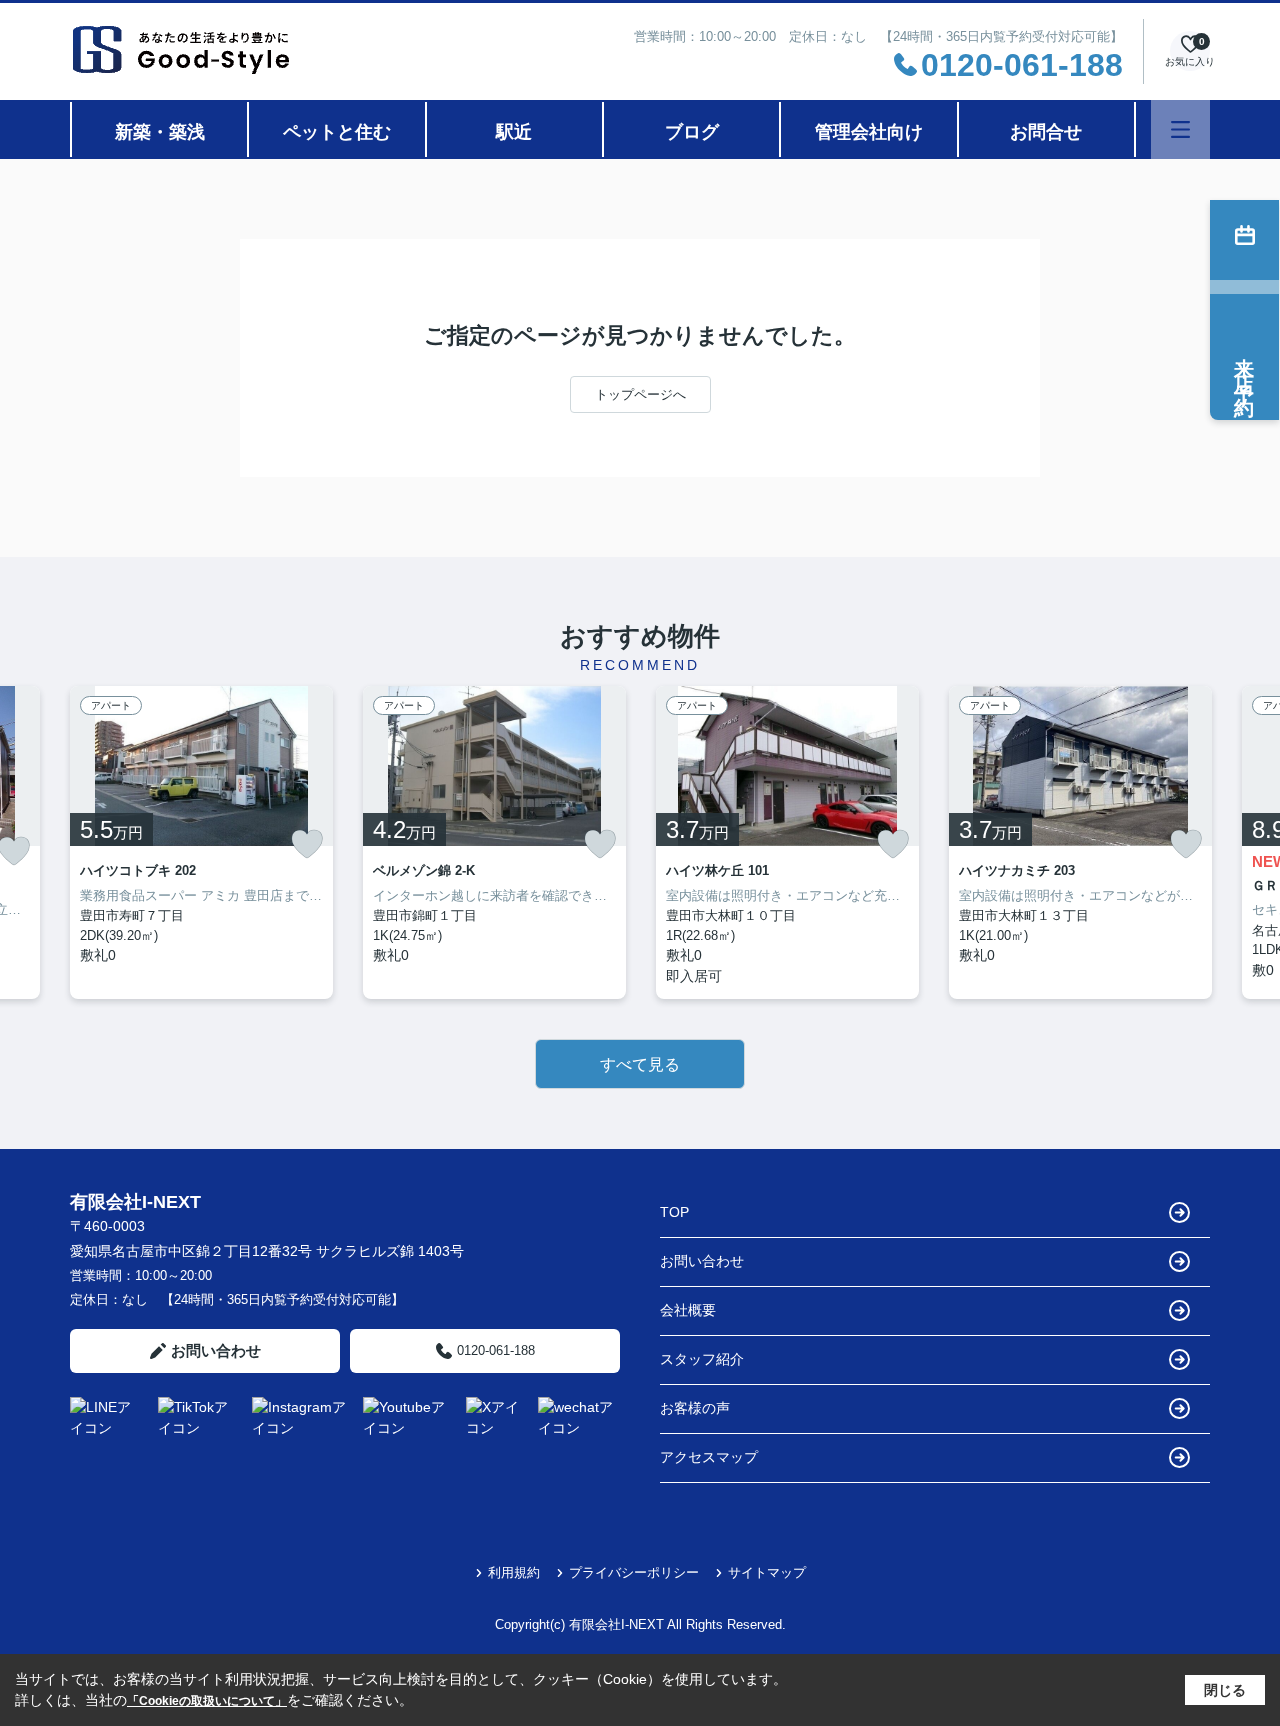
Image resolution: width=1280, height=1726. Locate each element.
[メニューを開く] (1180, 129)
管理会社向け (869, 132)
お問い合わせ (216, 1350)
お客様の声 (695, 1408)
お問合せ (1046, 132)
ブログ (692, 132)
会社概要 (688, 1310)
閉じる (1225, 1690)
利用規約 (514, 1572)
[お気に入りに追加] (307, 844)
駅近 (514, 132)
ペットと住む (337, 132)
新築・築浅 (160, 132)
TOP (674, 1212)
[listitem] (201, 842)
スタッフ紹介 (702, 1359)
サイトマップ (767, 1572)
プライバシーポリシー (634, 1572)
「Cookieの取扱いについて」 (207, 1701)
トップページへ (640, 394)
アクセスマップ (709, 1457)
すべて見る (640, 1064)
